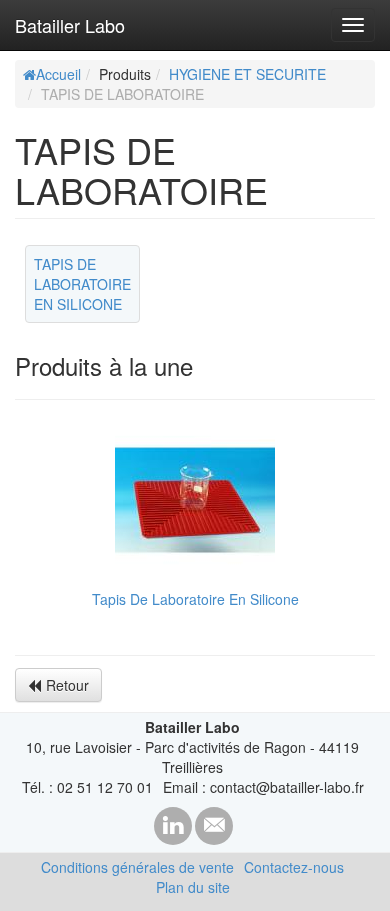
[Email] (214, 826)
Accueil (58, 74)
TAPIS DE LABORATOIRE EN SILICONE (82, 284)
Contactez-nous (294, 867)
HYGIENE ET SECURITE (247, 74)
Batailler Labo (70, 25)
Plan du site (193, 887)
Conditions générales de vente (137, 867)
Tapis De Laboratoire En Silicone (195, 599)
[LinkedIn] (173, 826)
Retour (67, 685)
